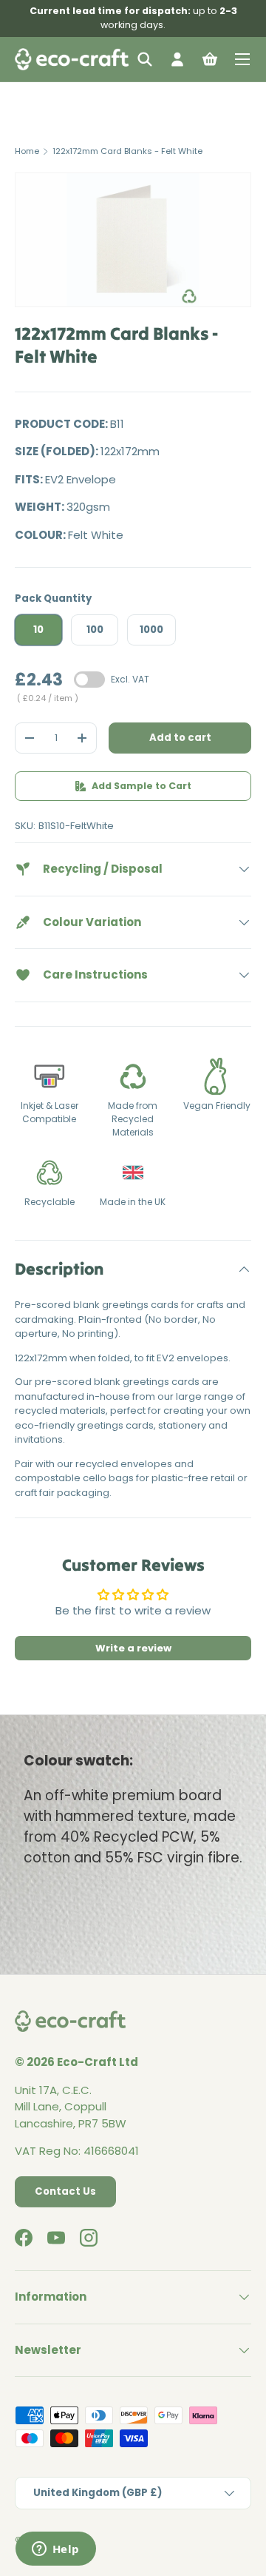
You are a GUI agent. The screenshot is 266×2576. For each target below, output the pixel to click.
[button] (210, 59)
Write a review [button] (133, 1648)
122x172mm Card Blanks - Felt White (127, 151)
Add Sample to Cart (141, 786)
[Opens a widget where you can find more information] (55, 2550)
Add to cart (180, 738)
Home (27, 151)
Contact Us (65, 2191)
